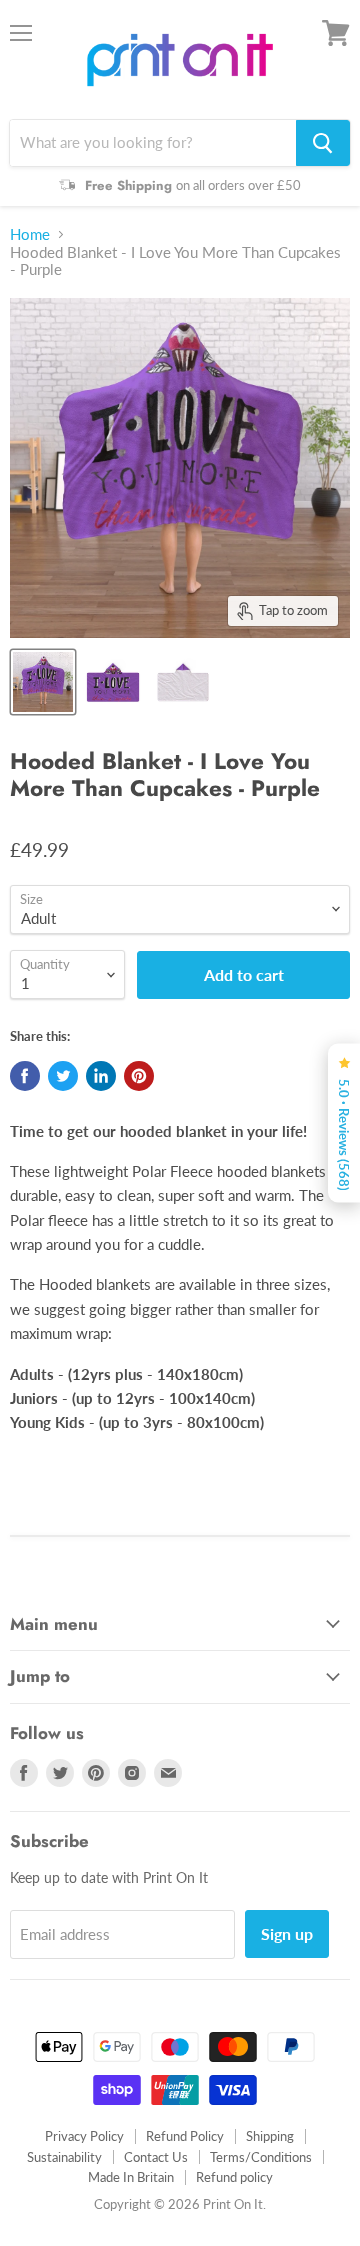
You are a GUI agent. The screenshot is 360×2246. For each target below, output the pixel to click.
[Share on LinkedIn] (101, 1076)
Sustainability (64, 2157)
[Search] (323, 143)
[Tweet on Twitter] (63, 1076)
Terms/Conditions (261, 2157)
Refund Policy (185, 2136)
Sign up (287, 1933)
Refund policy (234, 2177)
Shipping (270, 2136)
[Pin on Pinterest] (139, 1076)
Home (30, 234)
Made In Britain (131, 2177)
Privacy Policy (84, 2136)
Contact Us (156, 2157)
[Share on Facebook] (25, 1076)
